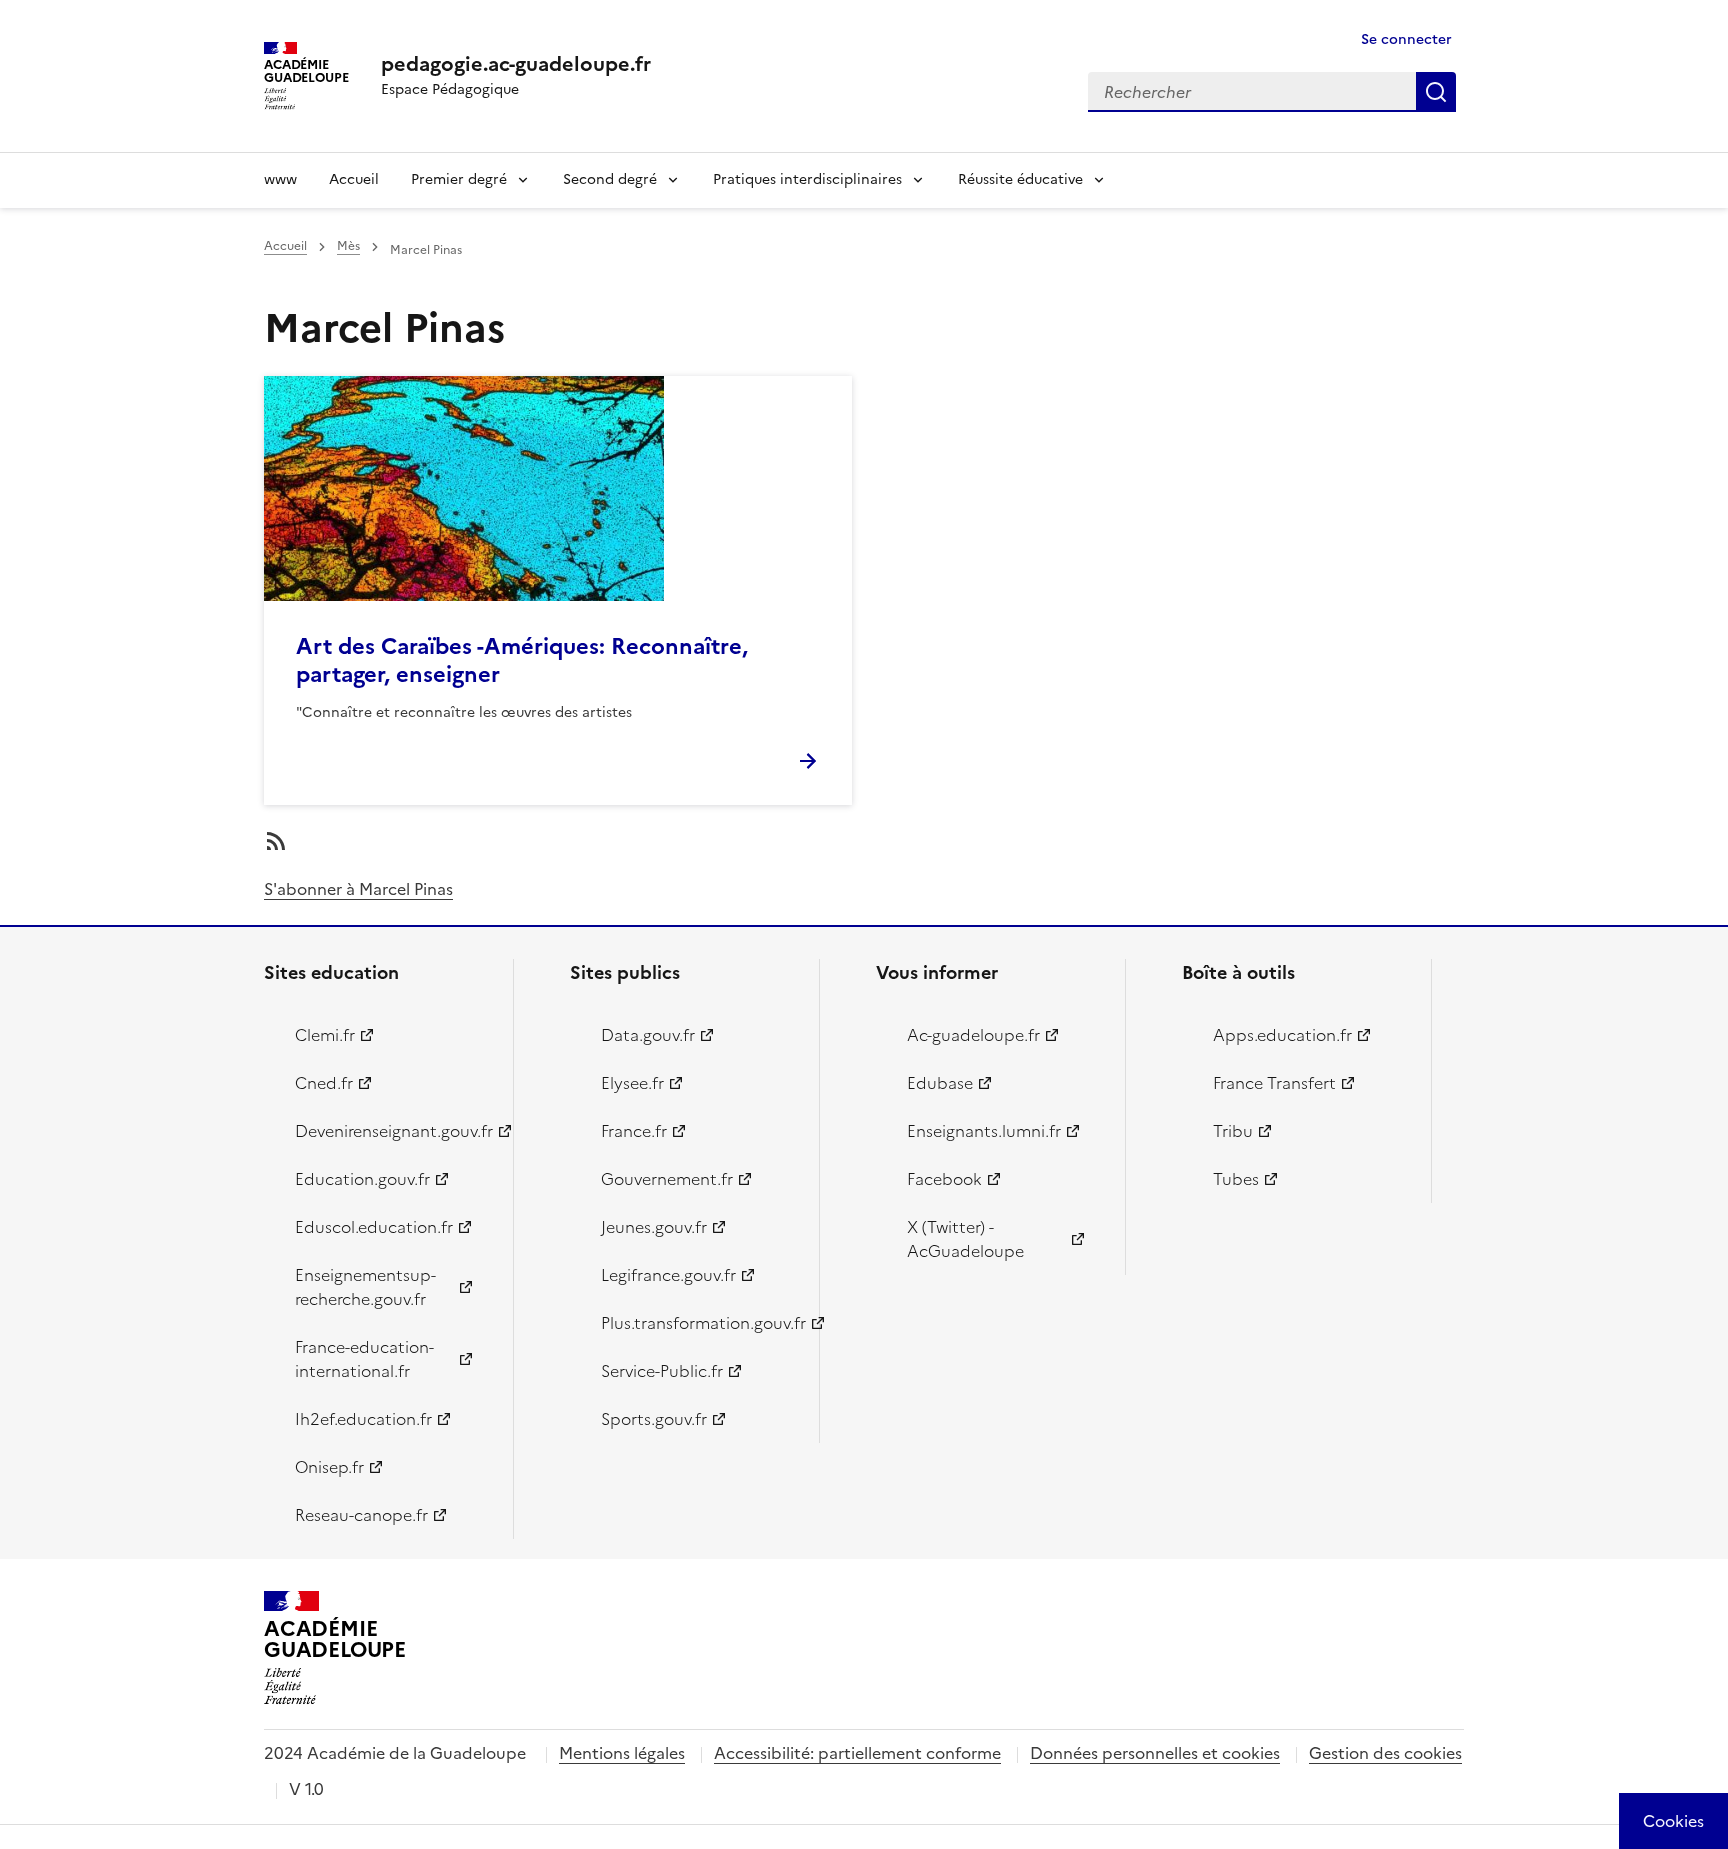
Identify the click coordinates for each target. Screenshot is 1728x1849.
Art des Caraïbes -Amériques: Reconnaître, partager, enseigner (522, 660)
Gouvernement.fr (667, 1179)
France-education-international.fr (364, 1359)
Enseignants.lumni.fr (984, 1131)
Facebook (944, 1179)
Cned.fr (324, 1083)
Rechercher (1436, 92)
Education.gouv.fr (362, 1179)
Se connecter (1406, 39)
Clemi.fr (325, 1035)
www (280, 179)
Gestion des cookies (1385, 1753)
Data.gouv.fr (648, 1035)
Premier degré (459, 179)
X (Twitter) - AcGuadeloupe (965, 1239)
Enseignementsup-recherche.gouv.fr (365, 1287)
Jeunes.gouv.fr (654, 1227)
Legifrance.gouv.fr (668, 1275)
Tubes (1236, 1179)
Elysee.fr (632, 1083)
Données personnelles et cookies (1155, 1753)
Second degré (610, 179)
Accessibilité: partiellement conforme (857, 1753)
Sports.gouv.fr (654, 1419)
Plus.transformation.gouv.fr (698, 1323)
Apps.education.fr (1282, 1035)
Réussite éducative (1020, 179)
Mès (348, 246)
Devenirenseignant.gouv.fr (392, 1131)
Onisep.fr (329, 1467)
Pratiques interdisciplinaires (807, 179)
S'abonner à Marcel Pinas (358, 889)
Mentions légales (622, 1753)
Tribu (1233, 1131)
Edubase (940, 1083)
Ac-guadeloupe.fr (973, 1035)
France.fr (634, 1131)
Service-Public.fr (662, 1371)
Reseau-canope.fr (361, 1515)
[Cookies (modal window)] (1673, 1821)
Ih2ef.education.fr (363, 1419)
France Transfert (1274, 1083)
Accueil (354, 179)
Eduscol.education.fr (374, 1227)
